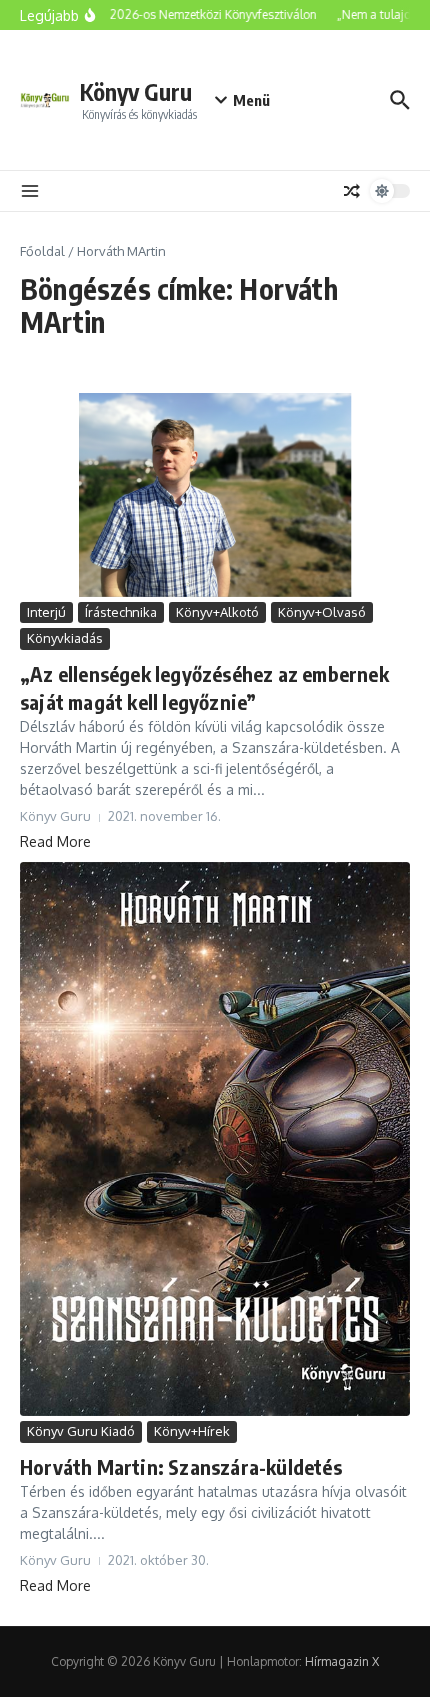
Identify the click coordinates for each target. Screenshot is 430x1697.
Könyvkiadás (65, 638)
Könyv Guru (136, 91)
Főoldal (42, 251)
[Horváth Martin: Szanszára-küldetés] (215, 1139)
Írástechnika (121, 612)
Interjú (46, 612)
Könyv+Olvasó (322, 612)
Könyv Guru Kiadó (81, 1431)
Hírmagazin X (342, 1661)
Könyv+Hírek (192, 1431)
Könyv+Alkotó (217, 612)
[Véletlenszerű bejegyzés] (352, 191)
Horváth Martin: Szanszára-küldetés (181, 1466)
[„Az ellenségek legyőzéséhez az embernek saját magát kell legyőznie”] (215, 495)
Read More (55, 841)
